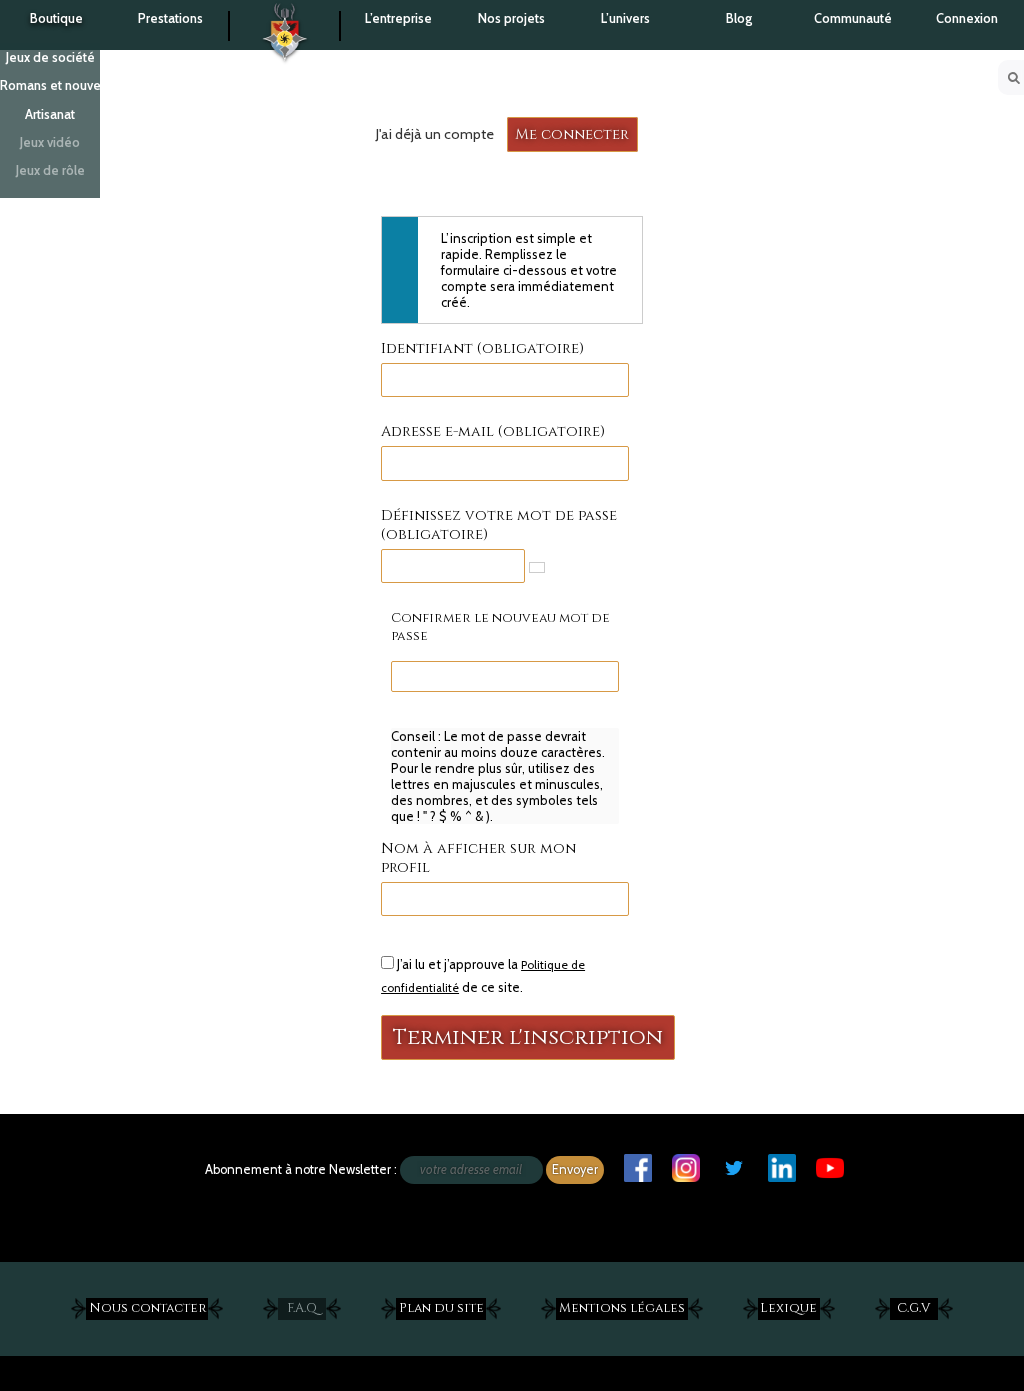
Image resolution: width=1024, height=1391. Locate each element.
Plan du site (441, 1308)
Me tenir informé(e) (136, 1165)
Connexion (967, 18)
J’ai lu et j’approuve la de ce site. (483, 975)
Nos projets (511, 18)
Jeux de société (50, 57)
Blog (739, 18)
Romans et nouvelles (50, 85)
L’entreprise (398, 18)
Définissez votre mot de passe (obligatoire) (499, 525)
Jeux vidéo (50, 142)
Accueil (284, 20)
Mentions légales (622, 1308)
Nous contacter (147, 1308)
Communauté (853, 18)
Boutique (56, 18)
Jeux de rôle (50, 170)
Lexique (788, 1308)
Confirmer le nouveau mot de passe (500, 627)
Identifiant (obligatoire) (482, 348)
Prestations (170, 18)
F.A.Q (302, 1308)
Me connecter (572, 134)
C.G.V (913, 1308)
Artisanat (50, 114)
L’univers (625, 18)
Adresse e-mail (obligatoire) (493, 431)
